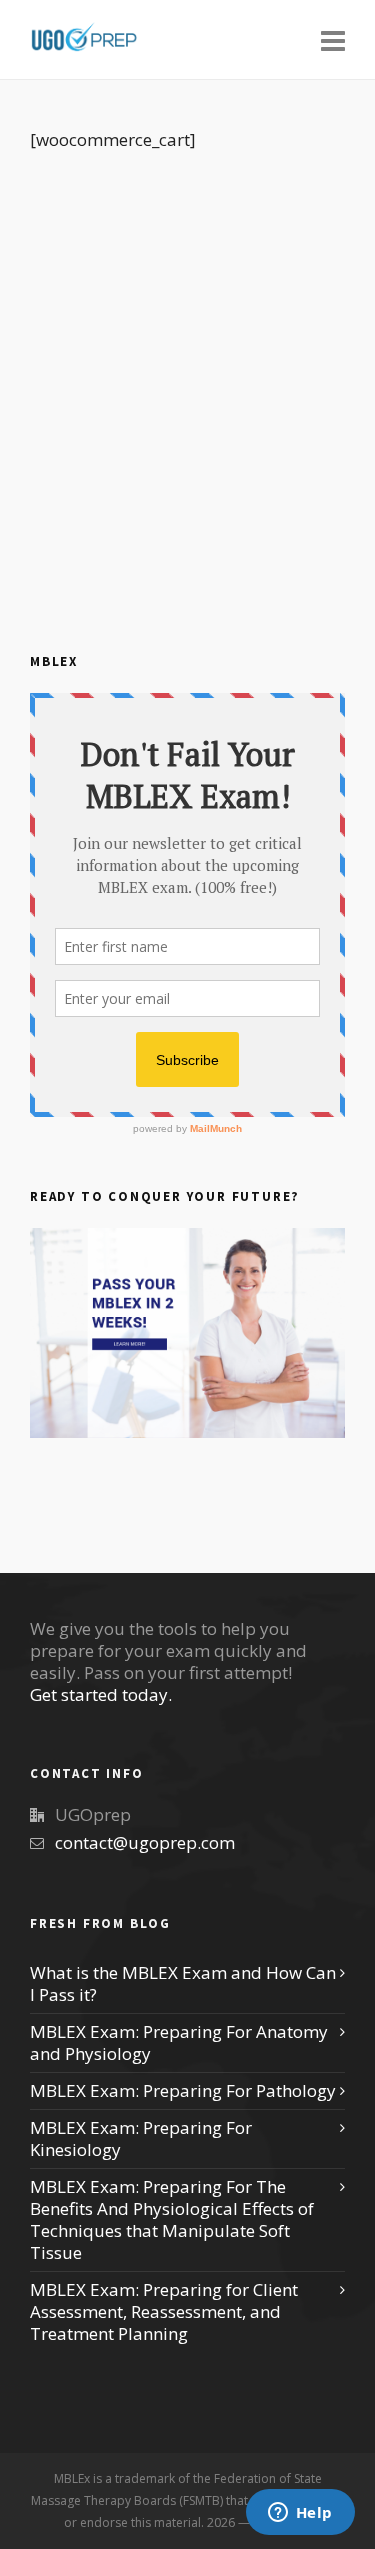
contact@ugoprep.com (145, 1842)
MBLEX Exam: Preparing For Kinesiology (141, 2139)
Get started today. (101, 1694)
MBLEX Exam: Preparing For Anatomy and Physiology (179, 2043)
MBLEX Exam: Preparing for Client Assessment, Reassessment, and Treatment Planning (164, 2312)
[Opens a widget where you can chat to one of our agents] (300, 2514)
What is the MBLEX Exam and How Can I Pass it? (183, 1984)
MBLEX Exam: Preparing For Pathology (183, 2091)
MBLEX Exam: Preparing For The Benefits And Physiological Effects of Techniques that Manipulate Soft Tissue (172, 2220)
